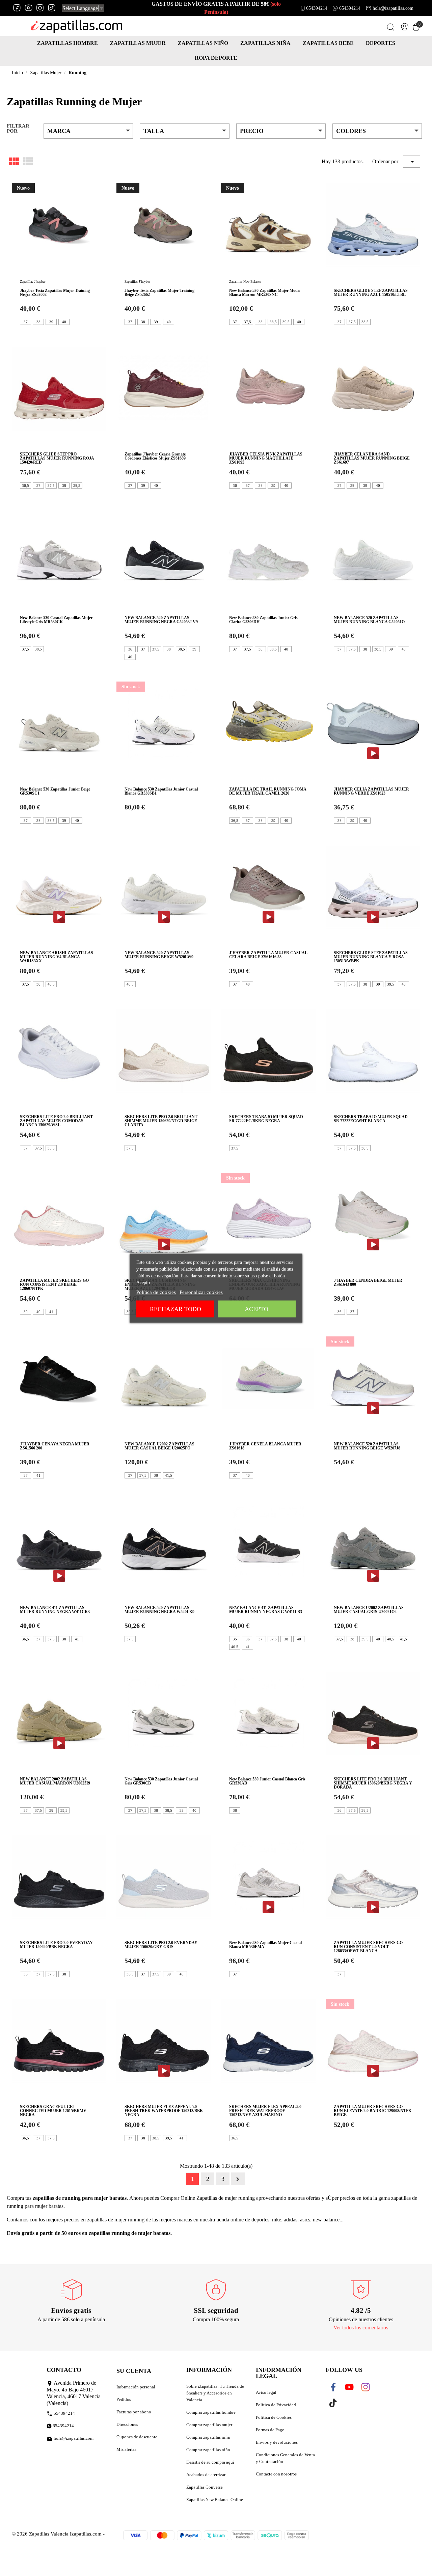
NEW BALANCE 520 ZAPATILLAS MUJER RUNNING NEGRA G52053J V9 (161, 620)
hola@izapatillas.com (393, 8)
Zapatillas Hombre (67, 43)
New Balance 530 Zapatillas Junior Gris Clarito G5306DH (263, 620)
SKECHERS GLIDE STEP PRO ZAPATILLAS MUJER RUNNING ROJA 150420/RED (57, 458)
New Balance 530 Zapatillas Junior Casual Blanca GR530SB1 (161, 791)
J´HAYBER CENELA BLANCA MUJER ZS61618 (265, 1446)
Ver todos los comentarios (361, 2328)
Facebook (17, 8)
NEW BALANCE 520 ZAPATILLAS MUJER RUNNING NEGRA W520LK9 (159, 1610)
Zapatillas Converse (205, 2487)
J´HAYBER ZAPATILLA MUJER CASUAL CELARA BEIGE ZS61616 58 (268, 955)
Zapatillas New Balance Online (215, 2500)
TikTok (51, 8)
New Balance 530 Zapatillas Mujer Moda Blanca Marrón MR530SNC (264, 293)
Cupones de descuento (137, 2437)
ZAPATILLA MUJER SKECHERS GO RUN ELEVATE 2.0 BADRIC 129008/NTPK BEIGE (373, 2111)
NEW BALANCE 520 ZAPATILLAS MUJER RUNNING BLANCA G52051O (369, 620)
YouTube (29, 8)
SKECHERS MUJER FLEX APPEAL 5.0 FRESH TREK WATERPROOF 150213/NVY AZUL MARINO (265, 2111)
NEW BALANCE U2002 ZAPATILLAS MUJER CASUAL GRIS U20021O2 (369, 1610)
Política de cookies (156, 1292)
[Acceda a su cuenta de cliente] (405, 28)
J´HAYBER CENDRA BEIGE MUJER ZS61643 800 (368, 1282)
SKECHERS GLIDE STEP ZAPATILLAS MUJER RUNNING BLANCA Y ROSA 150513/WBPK (371, 957)
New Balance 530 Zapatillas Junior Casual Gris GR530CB (161, 1781)
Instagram (40, 8)
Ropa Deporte (216, 58)
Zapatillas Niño (203, 43)
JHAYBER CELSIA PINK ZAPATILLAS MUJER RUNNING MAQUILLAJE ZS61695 (266, 458)
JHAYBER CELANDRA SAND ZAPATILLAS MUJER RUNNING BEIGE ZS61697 (372, 458)
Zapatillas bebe (328, 43)
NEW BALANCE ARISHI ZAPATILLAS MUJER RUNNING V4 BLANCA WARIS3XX (57, 957)
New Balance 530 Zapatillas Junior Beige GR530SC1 (55, 791)
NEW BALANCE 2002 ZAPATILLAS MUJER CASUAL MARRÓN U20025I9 (55, 1781)
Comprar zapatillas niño (208, 2450)
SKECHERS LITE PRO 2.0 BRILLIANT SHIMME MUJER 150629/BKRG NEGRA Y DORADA (373, 1783)
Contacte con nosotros (276, 2474)
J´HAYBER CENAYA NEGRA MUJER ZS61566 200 (55, 1446)
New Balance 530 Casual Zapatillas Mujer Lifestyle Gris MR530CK (56, 620)
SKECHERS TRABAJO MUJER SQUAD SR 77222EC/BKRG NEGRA (266, 1119)
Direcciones (127, 2424)
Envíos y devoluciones (277, 2442)
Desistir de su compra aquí (210, 2462)
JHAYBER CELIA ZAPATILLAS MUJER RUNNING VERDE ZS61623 (371, 791)
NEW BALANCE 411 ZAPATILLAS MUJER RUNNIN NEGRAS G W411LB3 (266, 1610)
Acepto (256, 1309)
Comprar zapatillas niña (208, 2437)
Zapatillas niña (265, 43)
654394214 (317, 8)
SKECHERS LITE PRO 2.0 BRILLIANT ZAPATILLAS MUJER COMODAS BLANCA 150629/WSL (56, 1121)
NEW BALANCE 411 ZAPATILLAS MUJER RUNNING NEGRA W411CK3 (55, 1610)
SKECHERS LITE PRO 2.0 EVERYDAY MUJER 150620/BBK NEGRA (56, 1945)
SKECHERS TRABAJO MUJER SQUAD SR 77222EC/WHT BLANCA (371, 1119)
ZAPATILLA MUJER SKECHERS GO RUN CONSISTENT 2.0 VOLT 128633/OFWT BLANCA (368, 1947)
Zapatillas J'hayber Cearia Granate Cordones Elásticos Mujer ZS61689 (155, 456)
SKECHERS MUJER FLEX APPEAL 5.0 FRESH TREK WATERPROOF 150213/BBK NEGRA (164, 2111)
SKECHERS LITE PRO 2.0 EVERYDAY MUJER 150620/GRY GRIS (161, 1945)
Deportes (381, 43)
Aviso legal (266, 2392)
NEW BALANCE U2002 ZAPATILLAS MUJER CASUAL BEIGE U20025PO (159, 1446)
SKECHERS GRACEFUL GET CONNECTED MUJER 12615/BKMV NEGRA (53, 2111)
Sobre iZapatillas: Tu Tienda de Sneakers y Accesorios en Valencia (215, 2393)
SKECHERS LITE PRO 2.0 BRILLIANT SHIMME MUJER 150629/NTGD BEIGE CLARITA (161, 1121)
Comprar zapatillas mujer (209, 2425)
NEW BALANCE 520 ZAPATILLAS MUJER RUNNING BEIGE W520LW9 (159, 955)
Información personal (136, 2387)
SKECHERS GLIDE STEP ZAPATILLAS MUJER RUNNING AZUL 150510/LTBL (371, 293)
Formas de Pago (270, 2430)
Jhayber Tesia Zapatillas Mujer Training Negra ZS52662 (55, 293)
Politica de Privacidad (276, 2405)
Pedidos (124, 2399)
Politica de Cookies (274, 2417)
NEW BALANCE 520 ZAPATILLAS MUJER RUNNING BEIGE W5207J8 (367, 1446)
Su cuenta (134, 2371)
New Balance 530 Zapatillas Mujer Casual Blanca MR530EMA (265, 1945)
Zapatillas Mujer (138, 43)
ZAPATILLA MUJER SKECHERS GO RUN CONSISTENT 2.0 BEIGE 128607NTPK (54, 1284)
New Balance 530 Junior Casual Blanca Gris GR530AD (267, 1781)
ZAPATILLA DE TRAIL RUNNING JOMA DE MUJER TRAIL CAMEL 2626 (268, 791)
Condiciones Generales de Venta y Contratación (285, 2458)
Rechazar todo (175, 1309)
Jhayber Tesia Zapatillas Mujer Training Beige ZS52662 (159, 293)
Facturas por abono (134, 2412)
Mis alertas (126, 2449)
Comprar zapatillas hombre (211, 2412)
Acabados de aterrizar (206, 2475)
